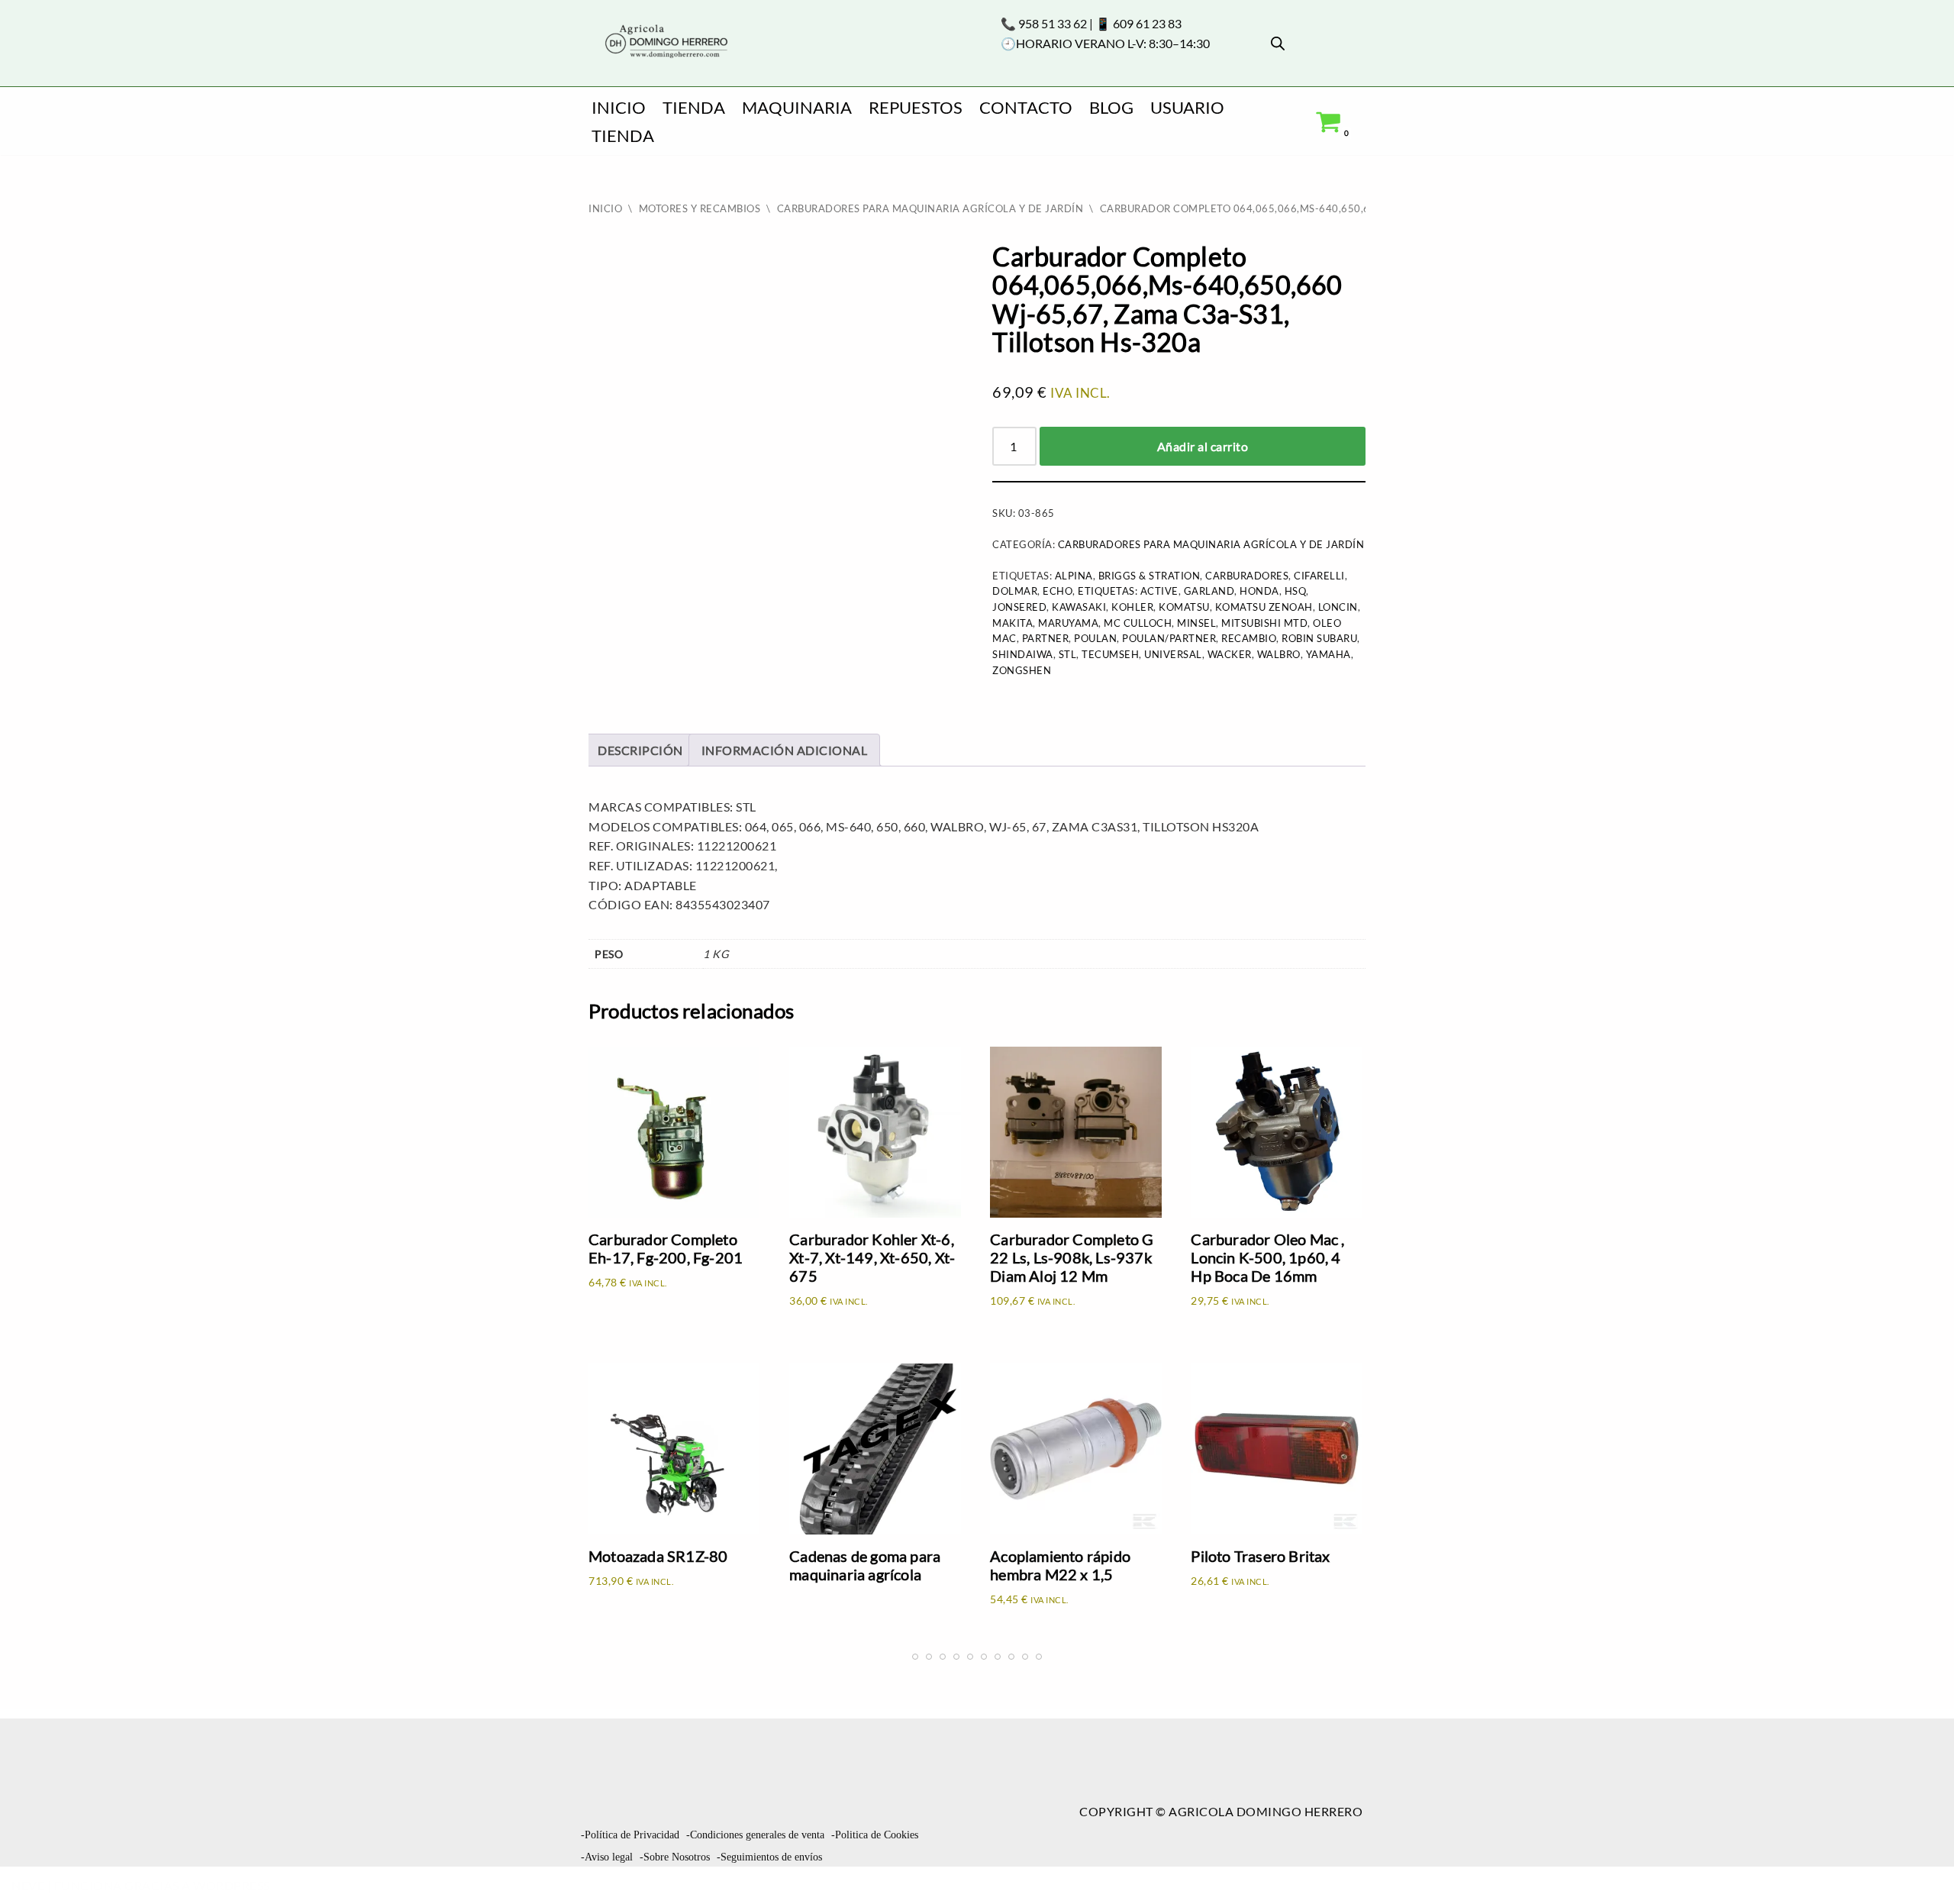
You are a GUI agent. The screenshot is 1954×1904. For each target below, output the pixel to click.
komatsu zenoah (1264, 607)
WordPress (232, 1885)
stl (1068, 654)
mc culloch (1138, 623)
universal (1173, 654)
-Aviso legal (607, 1857)
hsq (1296, 591)
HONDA (1259, 591)
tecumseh (1110, 654)
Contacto (1026, 107)
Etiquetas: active (1128, 591)
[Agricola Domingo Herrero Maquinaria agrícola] (665, 42)
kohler (1132, 607)
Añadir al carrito (1203, 446)
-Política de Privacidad (630, 1835)
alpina (1074, 576)
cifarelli (1319, 576)
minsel (1196, 623)
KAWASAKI (1079, 607)
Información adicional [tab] (785, 750)
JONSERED (1019, 607)
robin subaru (1319, 638)
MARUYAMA (1068, 623)
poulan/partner (1169, 638)
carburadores (1247, 576)
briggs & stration (1150, 576)
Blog (1111, 107)
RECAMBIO (1249, 638)
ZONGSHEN (1022, 670)
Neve (28, 1885)
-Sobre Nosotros (675, 1857)
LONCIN (1338, 607)
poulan (1095, 638)
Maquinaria (797, 107)
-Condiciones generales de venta (755, 1835)
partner (1046, 638)
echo (1058, 591)
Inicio (619, 107)
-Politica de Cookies (875, 1835)
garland (1209, 591)
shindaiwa (1023, 654)
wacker (1230, 654)
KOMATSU (1184, 607)
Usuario (1187, 107)
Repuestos (916, 107)
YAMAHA (1328, 654)
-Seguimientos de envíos (769, 1857)
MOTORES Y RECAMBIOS (700, 208)
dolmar (1015, 591)
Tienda (694, 107)
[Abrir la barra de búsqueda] (1278, 43)
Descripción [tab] (640, 750)
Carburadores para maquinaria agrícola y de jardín (930, 208)
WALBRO (1279, 654)
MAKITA (1012, 623)
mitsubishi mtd (1264, 623)
